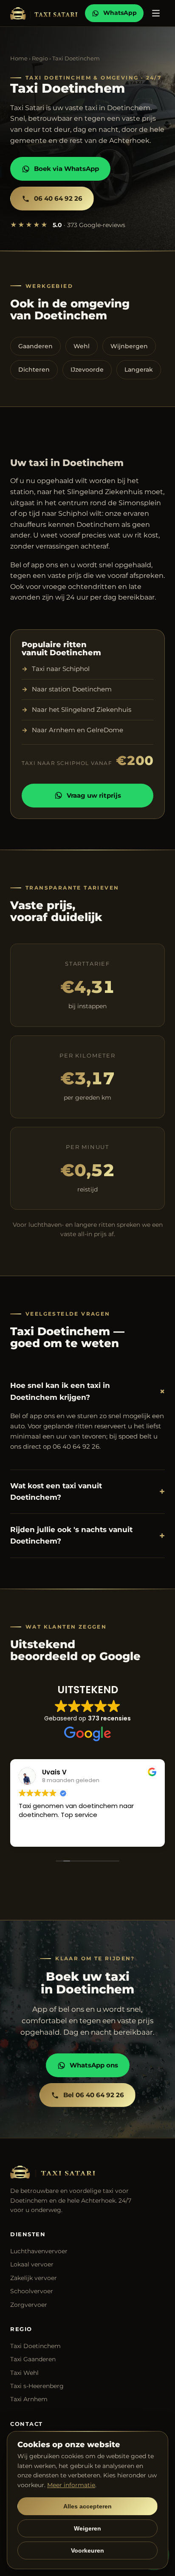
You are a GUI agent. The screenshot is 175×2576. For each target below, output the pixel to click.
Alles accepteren (87, 2506)
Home (19, 58)
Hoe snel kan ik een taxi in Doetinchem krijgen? (87, 1391)
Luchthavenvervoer (39, 2251)
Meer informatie (71, 2485)
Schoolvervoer (32, 2291)
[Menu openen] (156, 13)
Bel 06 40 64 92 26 (94, 2095)
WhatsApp (120, 13)
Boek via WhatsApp (66, 169)
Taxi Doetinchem (35, 2346)
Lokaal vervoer (32, 2264)
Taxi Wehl (24, 2373)
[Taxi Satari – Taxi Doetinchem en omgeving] (44, 13)
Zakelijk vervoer (34, 2278)
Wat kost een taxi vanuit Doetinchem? (87, 1491)
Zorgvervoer (29, 2305)
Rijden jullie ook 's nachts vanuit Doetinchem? (87, 1535)
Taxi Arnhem (29, 2399)
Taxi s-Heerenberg (37, 2386)
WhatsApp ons (94, 2065)
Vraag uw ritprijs (94, 795)
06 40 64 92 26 (58, 198)
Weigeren (87, 2528)
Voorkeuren (87, 2550)
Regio (40, 58)
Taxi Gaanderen (33, 2359)
